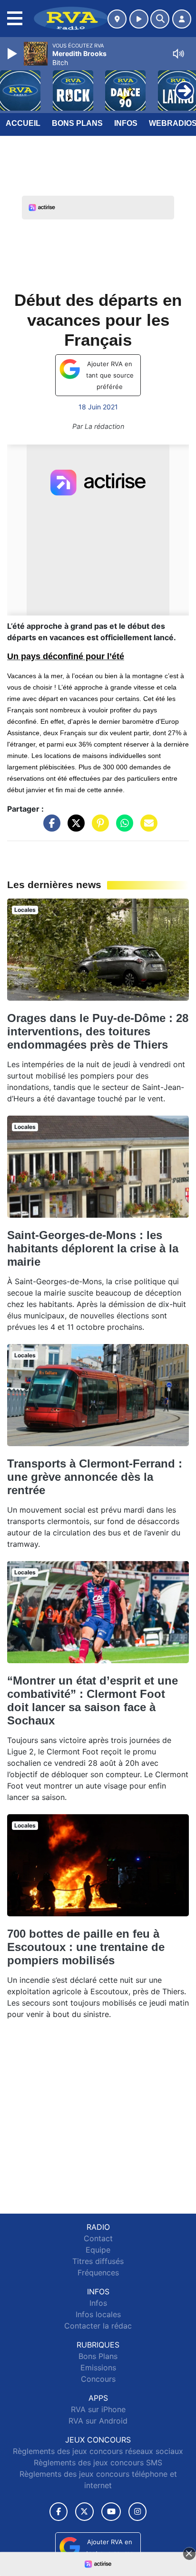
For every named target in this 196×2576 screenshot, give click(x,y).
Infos (126, 123)
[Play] (13, 54)
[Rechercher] (160, 19)
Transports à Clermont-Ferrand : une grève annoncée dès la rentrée (95, 1477)
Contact (98, 2238)
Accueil (23, 123)
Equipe (98, 2250)
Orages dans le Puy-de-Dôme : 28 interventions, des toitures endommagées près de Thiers (98, 1031)
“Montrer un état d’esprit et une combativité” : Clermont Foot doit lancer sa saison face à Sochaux (93, 1700)
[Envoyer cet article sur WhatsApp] (122, 827)
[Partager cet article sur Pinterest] (98, 827)
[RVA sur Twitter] (84, 2512)
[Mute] (178, 54)
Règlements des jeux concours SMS (98, 2462)
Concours (98, 2379)
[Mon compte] (182, 19)
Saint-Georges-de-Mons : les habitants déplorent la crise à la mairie (93, 1248)
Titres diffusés (98, 2261)
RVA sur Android (98, 2421)
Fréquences (98, 2273)
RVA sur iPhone (98, 2409)
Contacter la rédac (98, 2326)
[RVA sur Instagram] (137, 2512)
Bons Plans (77, 123)
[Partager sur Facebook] (49, 827)
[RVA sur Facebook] (59, 2512)
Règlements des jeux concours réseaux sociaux (98, 2451)
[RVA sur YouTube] (111, 2512)
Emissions (98, 2368)
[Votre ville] (117, 19)
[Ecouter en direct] (139, 19)
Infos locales (98, 2314)
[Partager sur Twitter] (74, 827)
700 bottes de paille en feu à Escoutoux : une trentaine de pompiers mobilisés (86, 1947)
